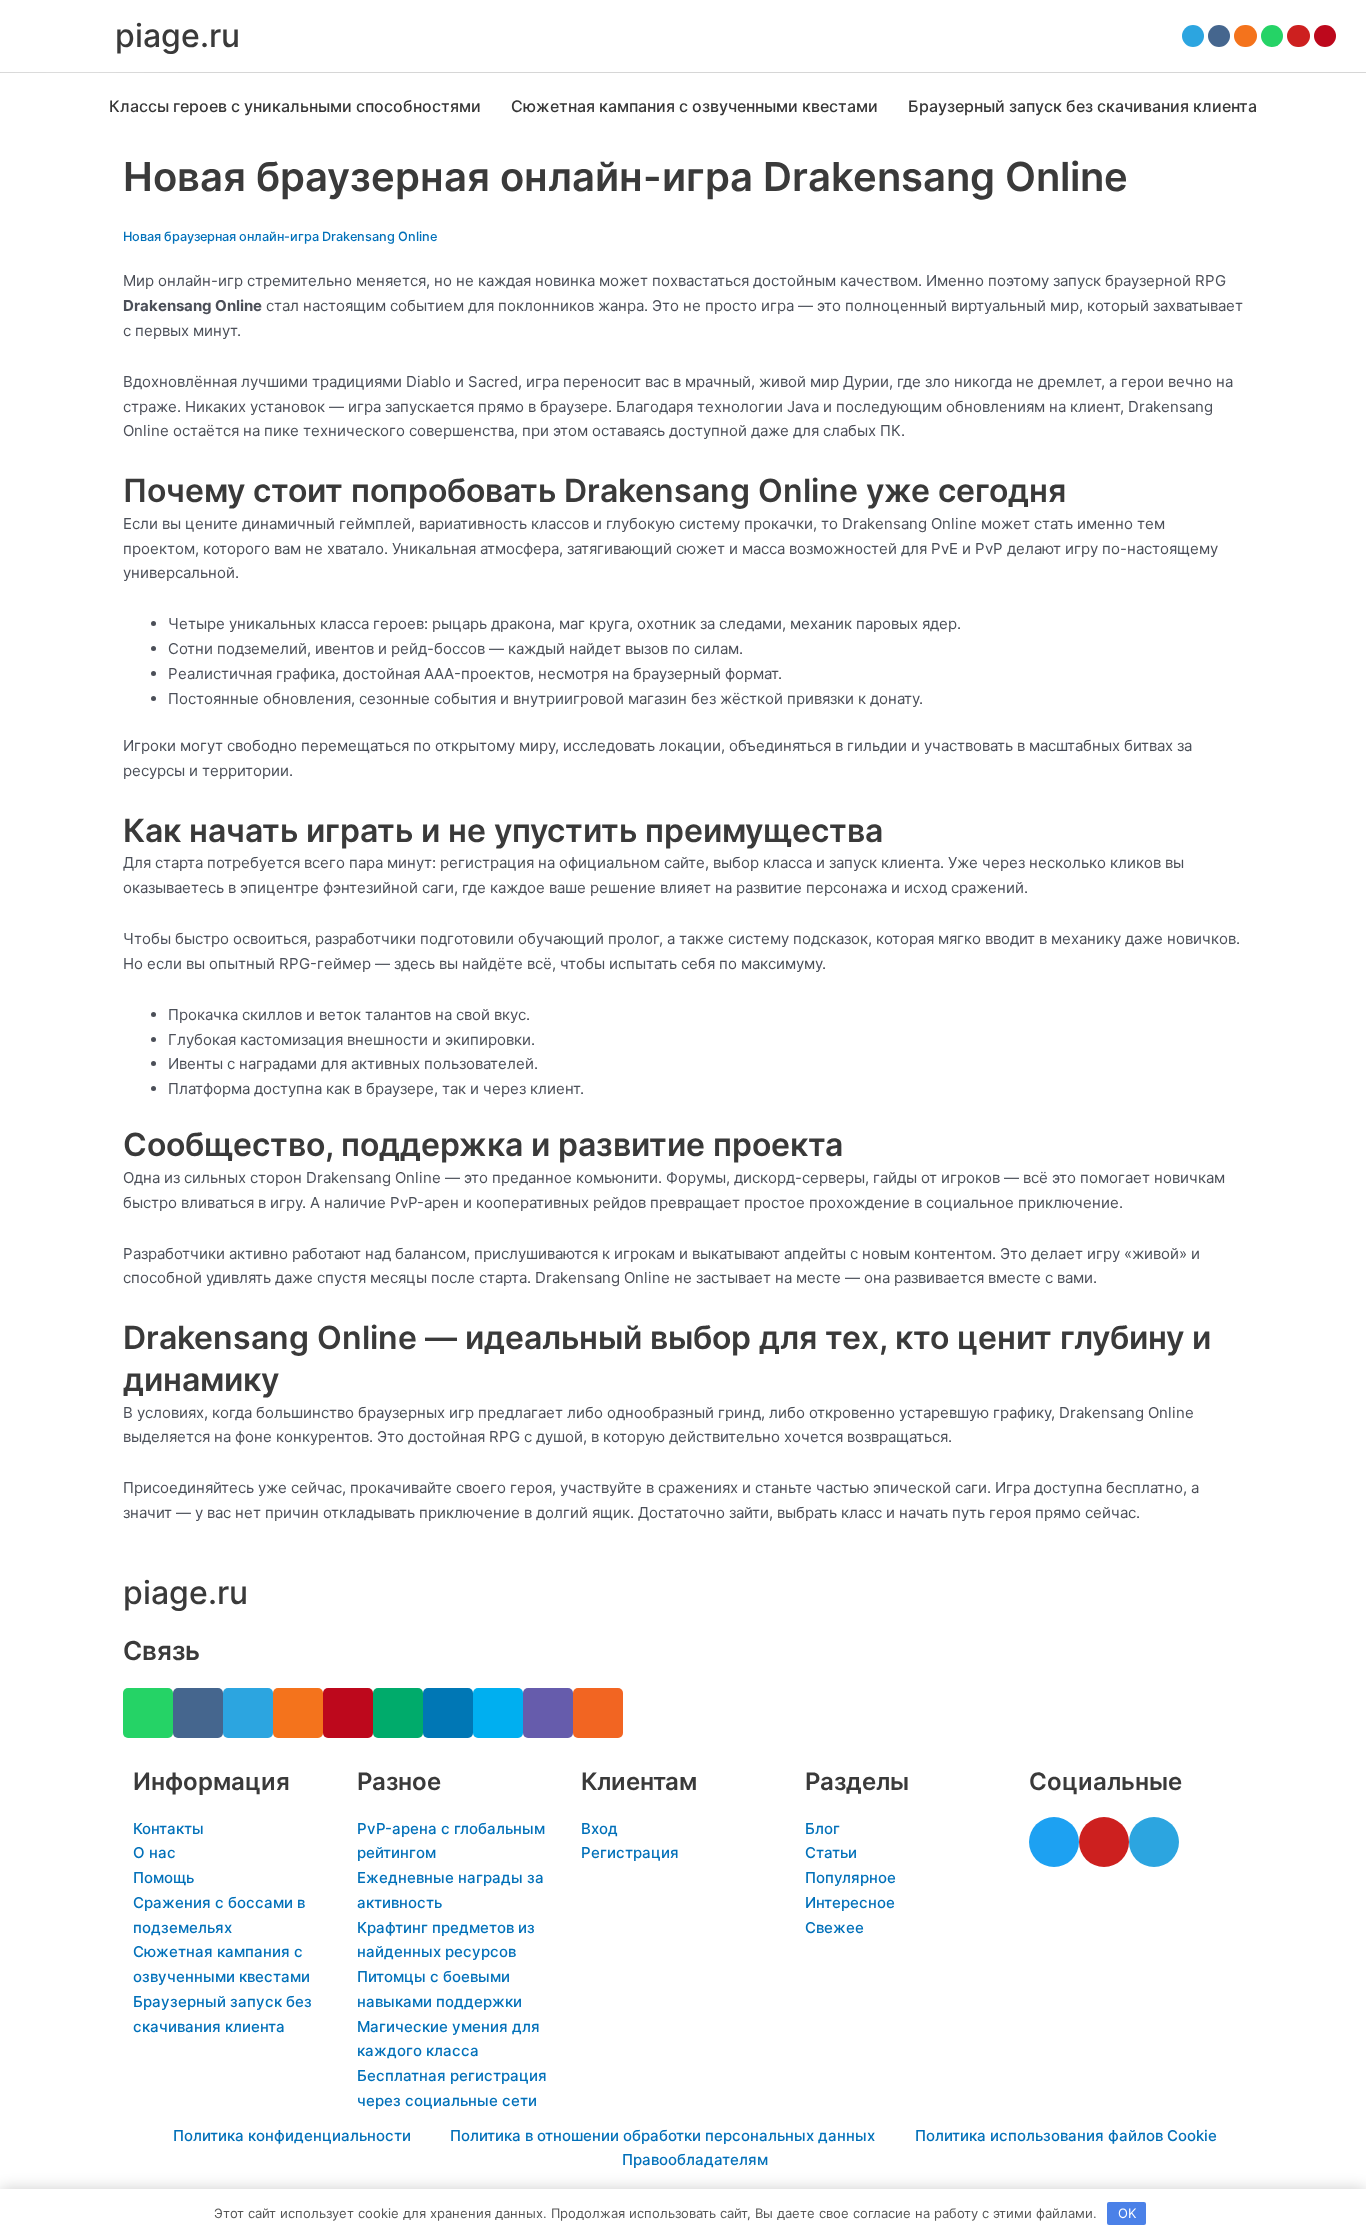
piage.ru (177, 35)
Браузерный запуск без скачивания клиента (1082, 106)
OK (1127, 2213)
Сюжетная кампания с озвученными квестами (694, 106)
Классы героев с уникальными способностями (295, 106)
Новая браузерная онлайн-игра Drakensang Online (280, 236)
